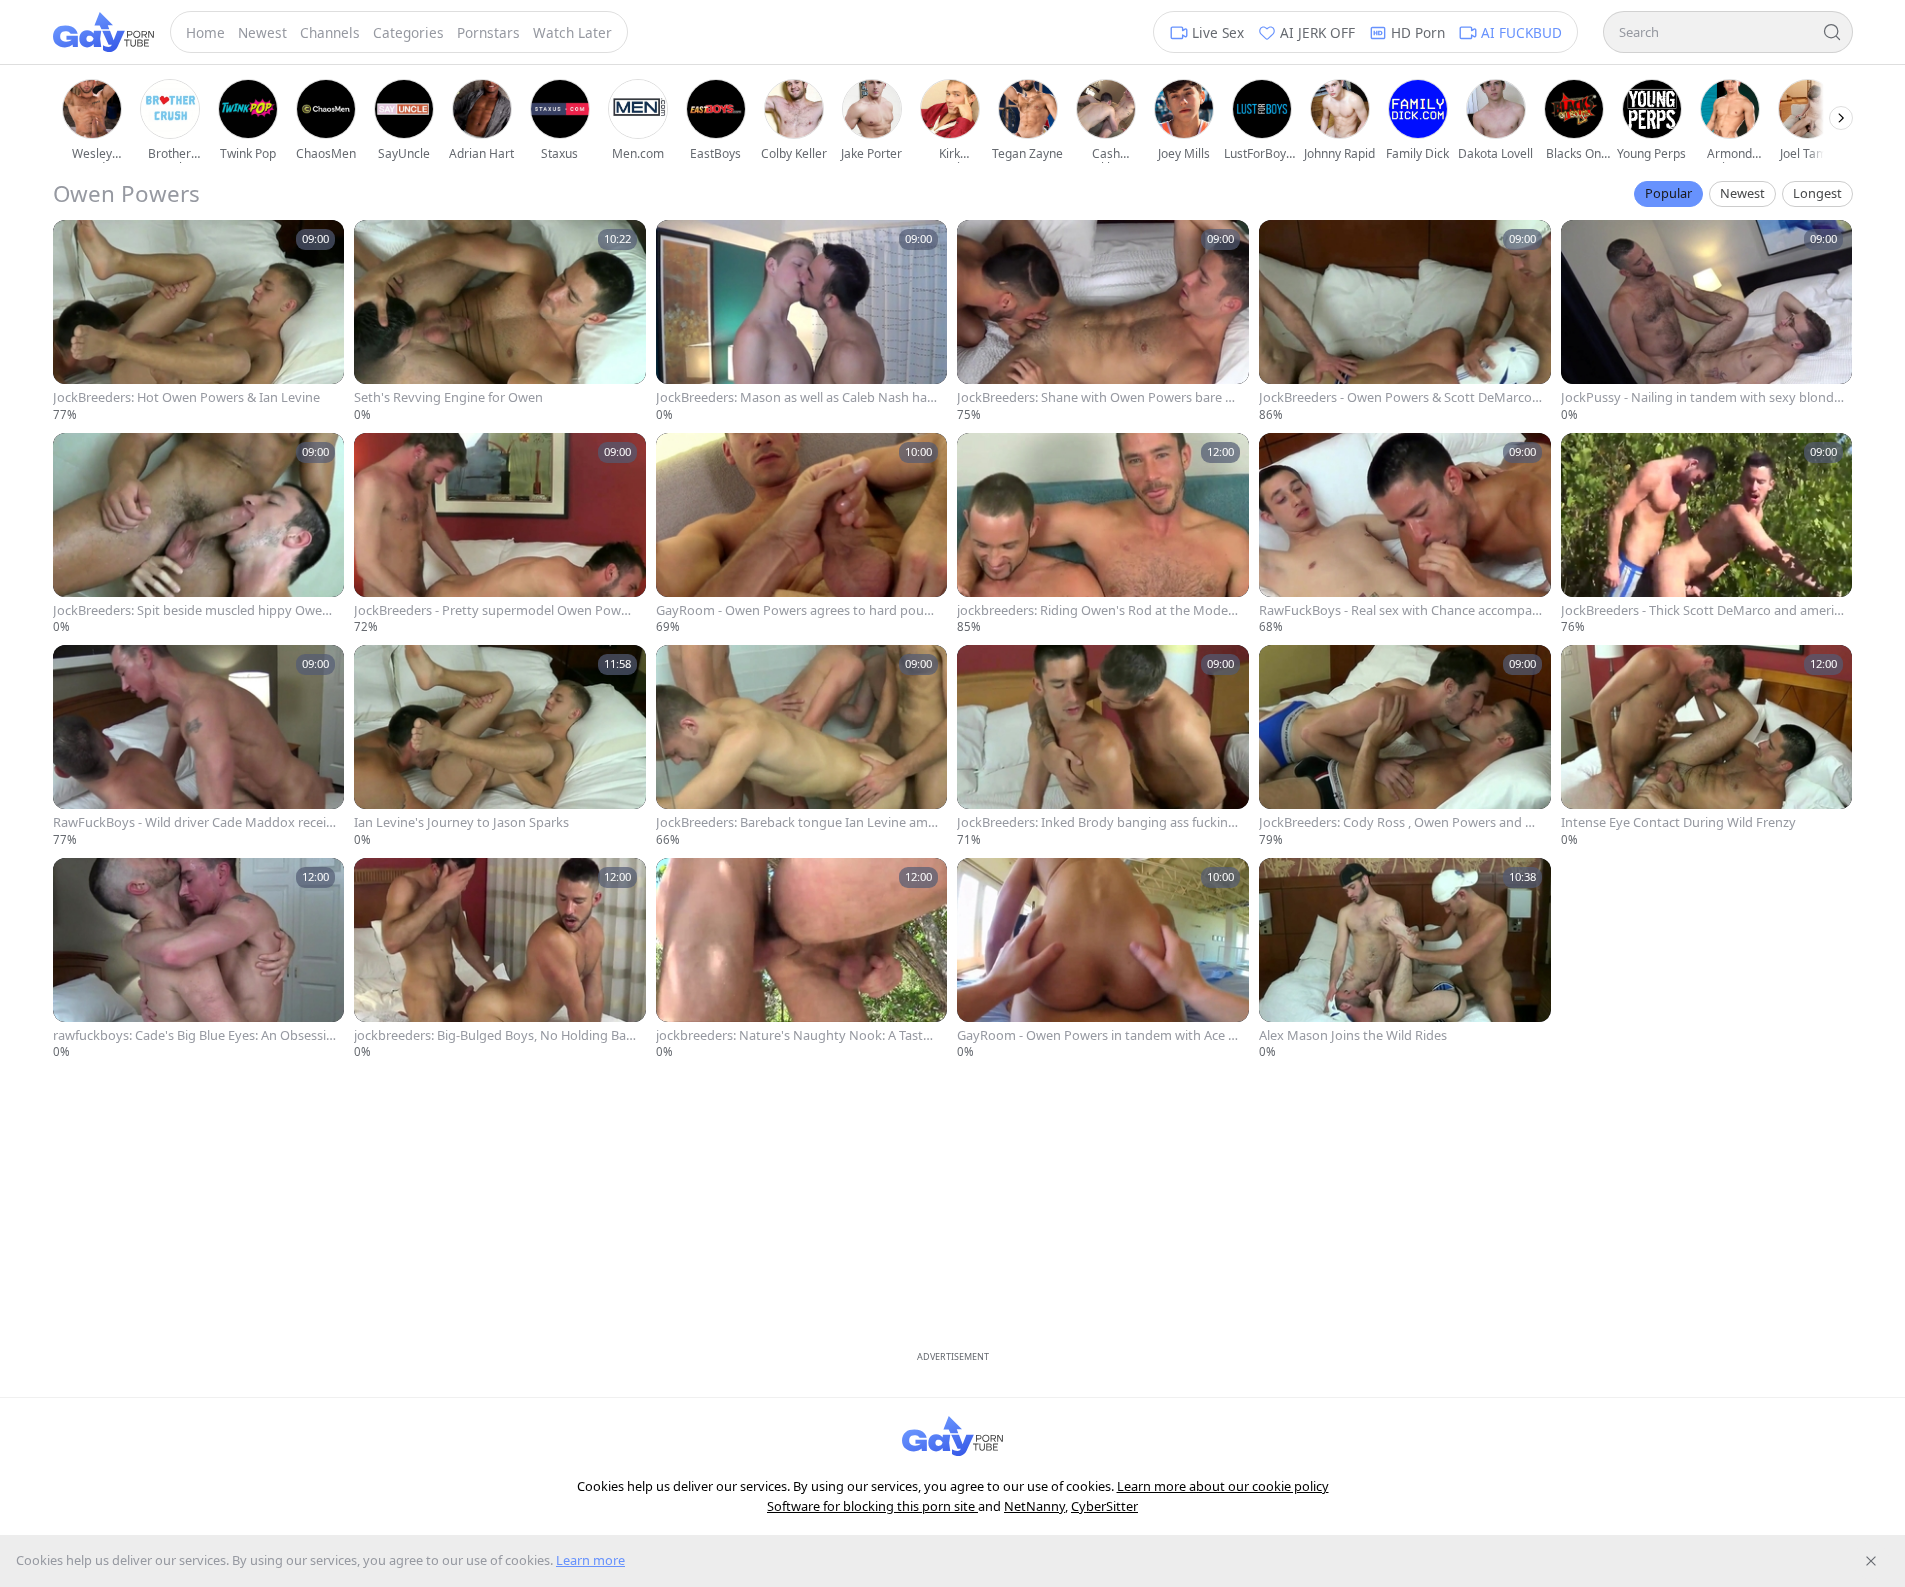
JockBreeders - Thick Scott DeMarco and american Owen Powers (1700, 610)
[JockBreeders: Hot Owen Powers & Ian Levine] (199, 321)
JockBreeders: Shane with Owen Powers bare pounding (1095, 397)
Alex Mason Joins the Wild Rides (1353, 1035)
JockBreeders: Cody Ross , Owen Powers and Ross (1400, 822)
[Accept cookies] (1871, 1561)
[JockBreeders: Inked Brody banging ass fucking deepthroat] (1103, 746)
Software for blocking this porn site (872, 1506)
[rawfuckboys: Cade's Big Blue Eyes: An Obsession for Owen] (199, 959)
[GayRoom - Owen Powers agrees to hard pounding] (802, 534)
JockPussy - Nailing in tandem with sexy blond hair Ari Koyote (1697, 397)
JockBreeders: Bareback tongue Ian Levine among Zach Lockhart (796, 822)
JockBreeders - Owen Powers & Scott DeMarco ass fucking (1400, 397)
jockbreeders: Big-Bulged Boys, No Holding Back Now (493, 1035)
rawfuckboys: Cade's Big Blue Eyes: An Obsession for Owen (193, 1035)
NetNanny (1034, 1506)
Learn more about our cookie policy (1223, 1486)
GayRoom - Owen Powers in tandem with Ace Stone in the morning (1098, 1035)
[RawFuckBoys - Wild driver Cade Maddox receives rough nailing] (199, 746)
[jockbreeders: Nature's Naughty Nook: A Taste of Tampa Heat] (802, 959)
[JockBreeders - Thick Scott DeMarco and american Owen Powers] (1707, 534)
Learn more (590, 1560)
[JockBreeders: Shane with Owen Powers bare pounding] (1103, 321)
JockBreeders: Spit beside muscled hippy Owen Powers (191, 610)
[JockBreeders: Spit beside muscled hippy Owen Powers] (199, 534)
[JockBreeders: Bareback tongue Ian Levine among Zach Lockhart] (802, 746)
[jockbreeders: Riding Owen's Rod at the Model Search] (1103, 534)
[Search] (1832, 32)
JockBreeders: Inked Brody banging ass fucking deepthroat (1096, 822)
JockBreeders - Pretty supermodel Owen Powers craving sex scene (493, 610)
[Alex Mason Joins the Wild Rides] (1405, 959)
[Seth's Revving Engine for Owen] (500, 321)
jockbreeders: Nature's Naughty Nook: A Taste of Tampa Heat (793, 1035)
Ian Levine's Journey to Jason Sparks (461, 822)
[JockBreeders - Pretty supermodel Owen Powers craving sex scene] (500, 534)
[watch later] (75, 242)
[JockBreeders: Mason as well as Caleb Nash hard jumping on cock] (802, 321)
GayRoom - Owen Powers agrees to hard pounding (794, 610)
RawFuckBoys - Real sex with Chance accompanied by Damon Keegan (1399, 610)
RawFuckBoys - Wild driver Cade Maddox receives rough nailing (193, 822)
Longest (1817, 193)
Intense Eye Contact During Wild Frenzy (1678, 822)
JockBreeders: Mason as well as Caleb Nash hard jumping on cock (794, 397)
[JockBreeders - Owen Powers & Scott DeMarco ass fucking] (1405, 321)
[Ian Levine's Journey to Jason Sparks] (500, 746)
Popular (1668, 193)
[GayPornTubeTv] (104, 32)
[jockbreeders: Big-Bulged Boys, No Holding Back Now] (500, 959)
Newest (1742, 193)
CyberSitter (1104, 1506)
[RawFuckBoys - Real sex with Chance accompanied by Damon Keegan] (1405, 534)
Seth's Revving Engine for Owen (448, 397)
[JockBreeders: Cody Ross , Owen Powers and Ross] (1405, 746)
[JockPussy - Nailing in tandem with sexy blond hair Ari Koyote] (1707, 321)
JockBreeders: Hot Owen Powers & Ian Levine (186, 397)
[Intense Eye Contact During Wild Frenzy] (1707, 746)
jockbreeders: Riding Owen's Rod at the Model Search (1094, 610)
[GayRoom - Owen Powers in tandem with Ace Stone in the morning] (1103, 959)
